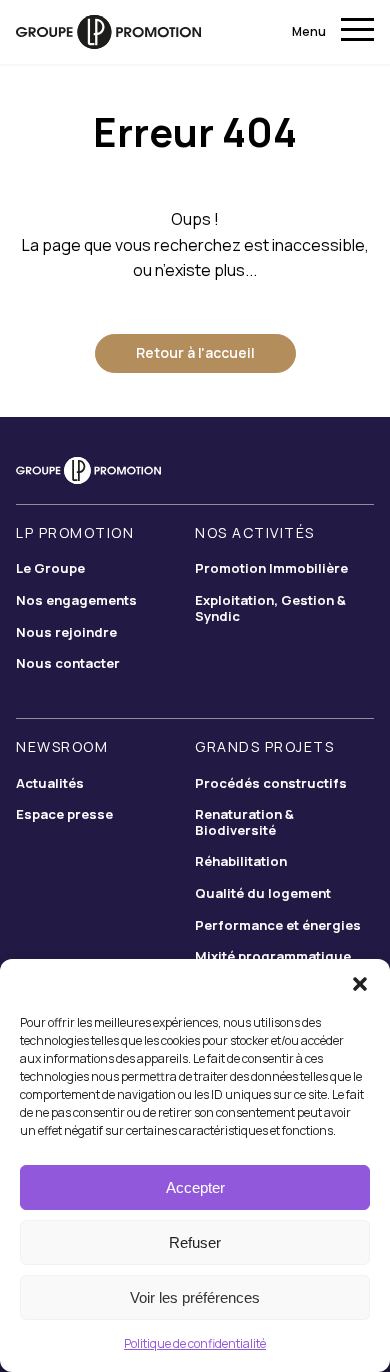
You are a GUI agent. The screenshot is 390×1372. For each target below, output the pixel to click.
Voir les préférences (195, 1297)
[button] (360, 984)
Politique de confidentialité (195, 1343)
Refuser (195, 1242)
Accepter (195, 1187)
